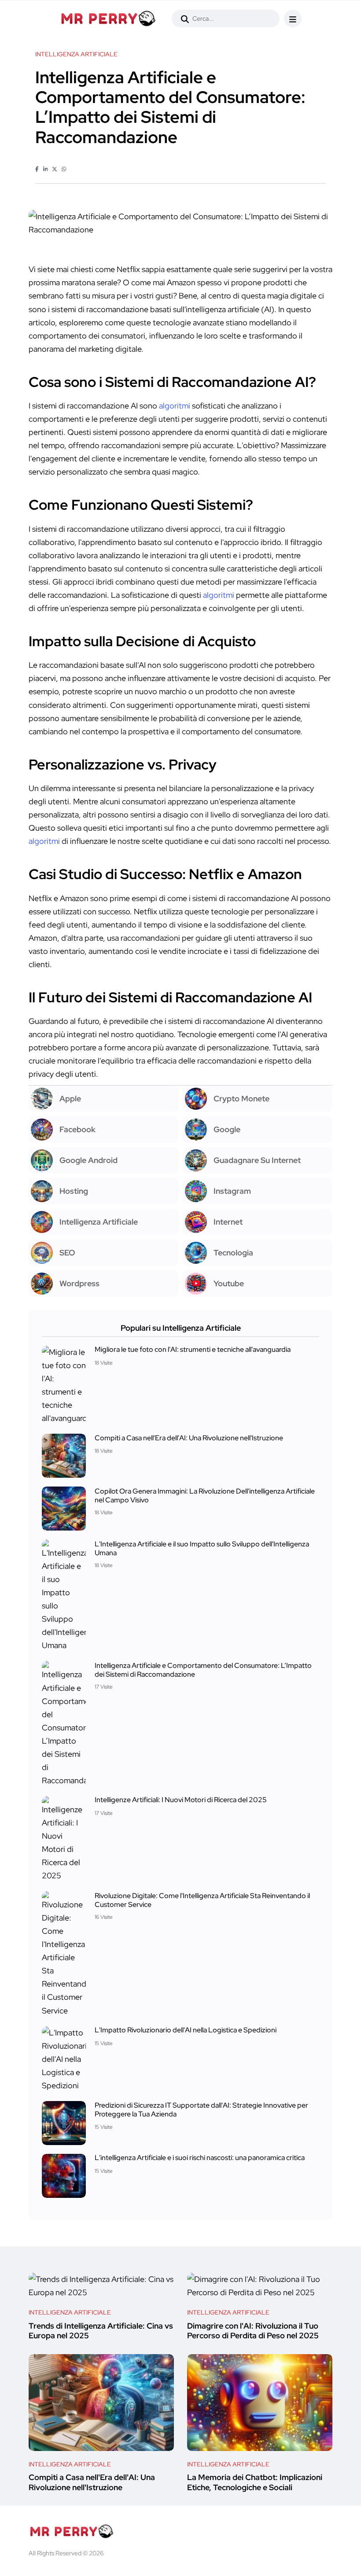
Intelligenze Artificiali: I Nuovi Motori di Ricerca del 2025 (181, 1800)
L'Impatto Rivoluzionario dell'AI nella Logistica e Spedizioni (186, 2030)
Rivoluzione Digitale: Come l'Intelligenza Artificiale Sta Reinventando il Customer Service (202, 1900)
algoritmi (175, 406)
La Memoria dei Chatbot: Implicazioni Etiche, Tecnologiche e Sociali (255, 2482)
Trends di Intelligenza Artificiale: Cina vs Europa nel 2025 (101, 2331)
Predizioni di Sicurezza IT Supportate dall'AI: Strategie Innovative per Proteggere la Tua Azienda (201, 2110)
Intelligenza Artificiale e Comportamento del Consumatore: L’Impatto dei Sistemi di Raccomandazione (203, 1669)
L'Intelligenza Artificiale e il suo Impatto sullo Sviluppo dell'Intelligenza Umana (202, 1548)
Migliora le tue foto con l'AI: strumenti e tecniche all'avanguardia (193, 1350)
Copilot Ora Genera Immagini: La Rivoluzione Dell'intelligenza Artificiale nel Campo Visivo (205, 1495)
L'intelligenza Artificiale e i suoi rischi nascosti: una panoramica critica (200, 2158)
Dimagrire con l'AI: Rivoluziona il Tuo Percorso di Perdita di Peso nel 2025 (253, 2331)
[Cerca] (185, 19)
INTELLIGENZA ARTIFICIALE (70, 2312)
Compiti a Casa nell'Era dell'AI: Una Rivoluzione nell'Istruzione (189, 1438)
